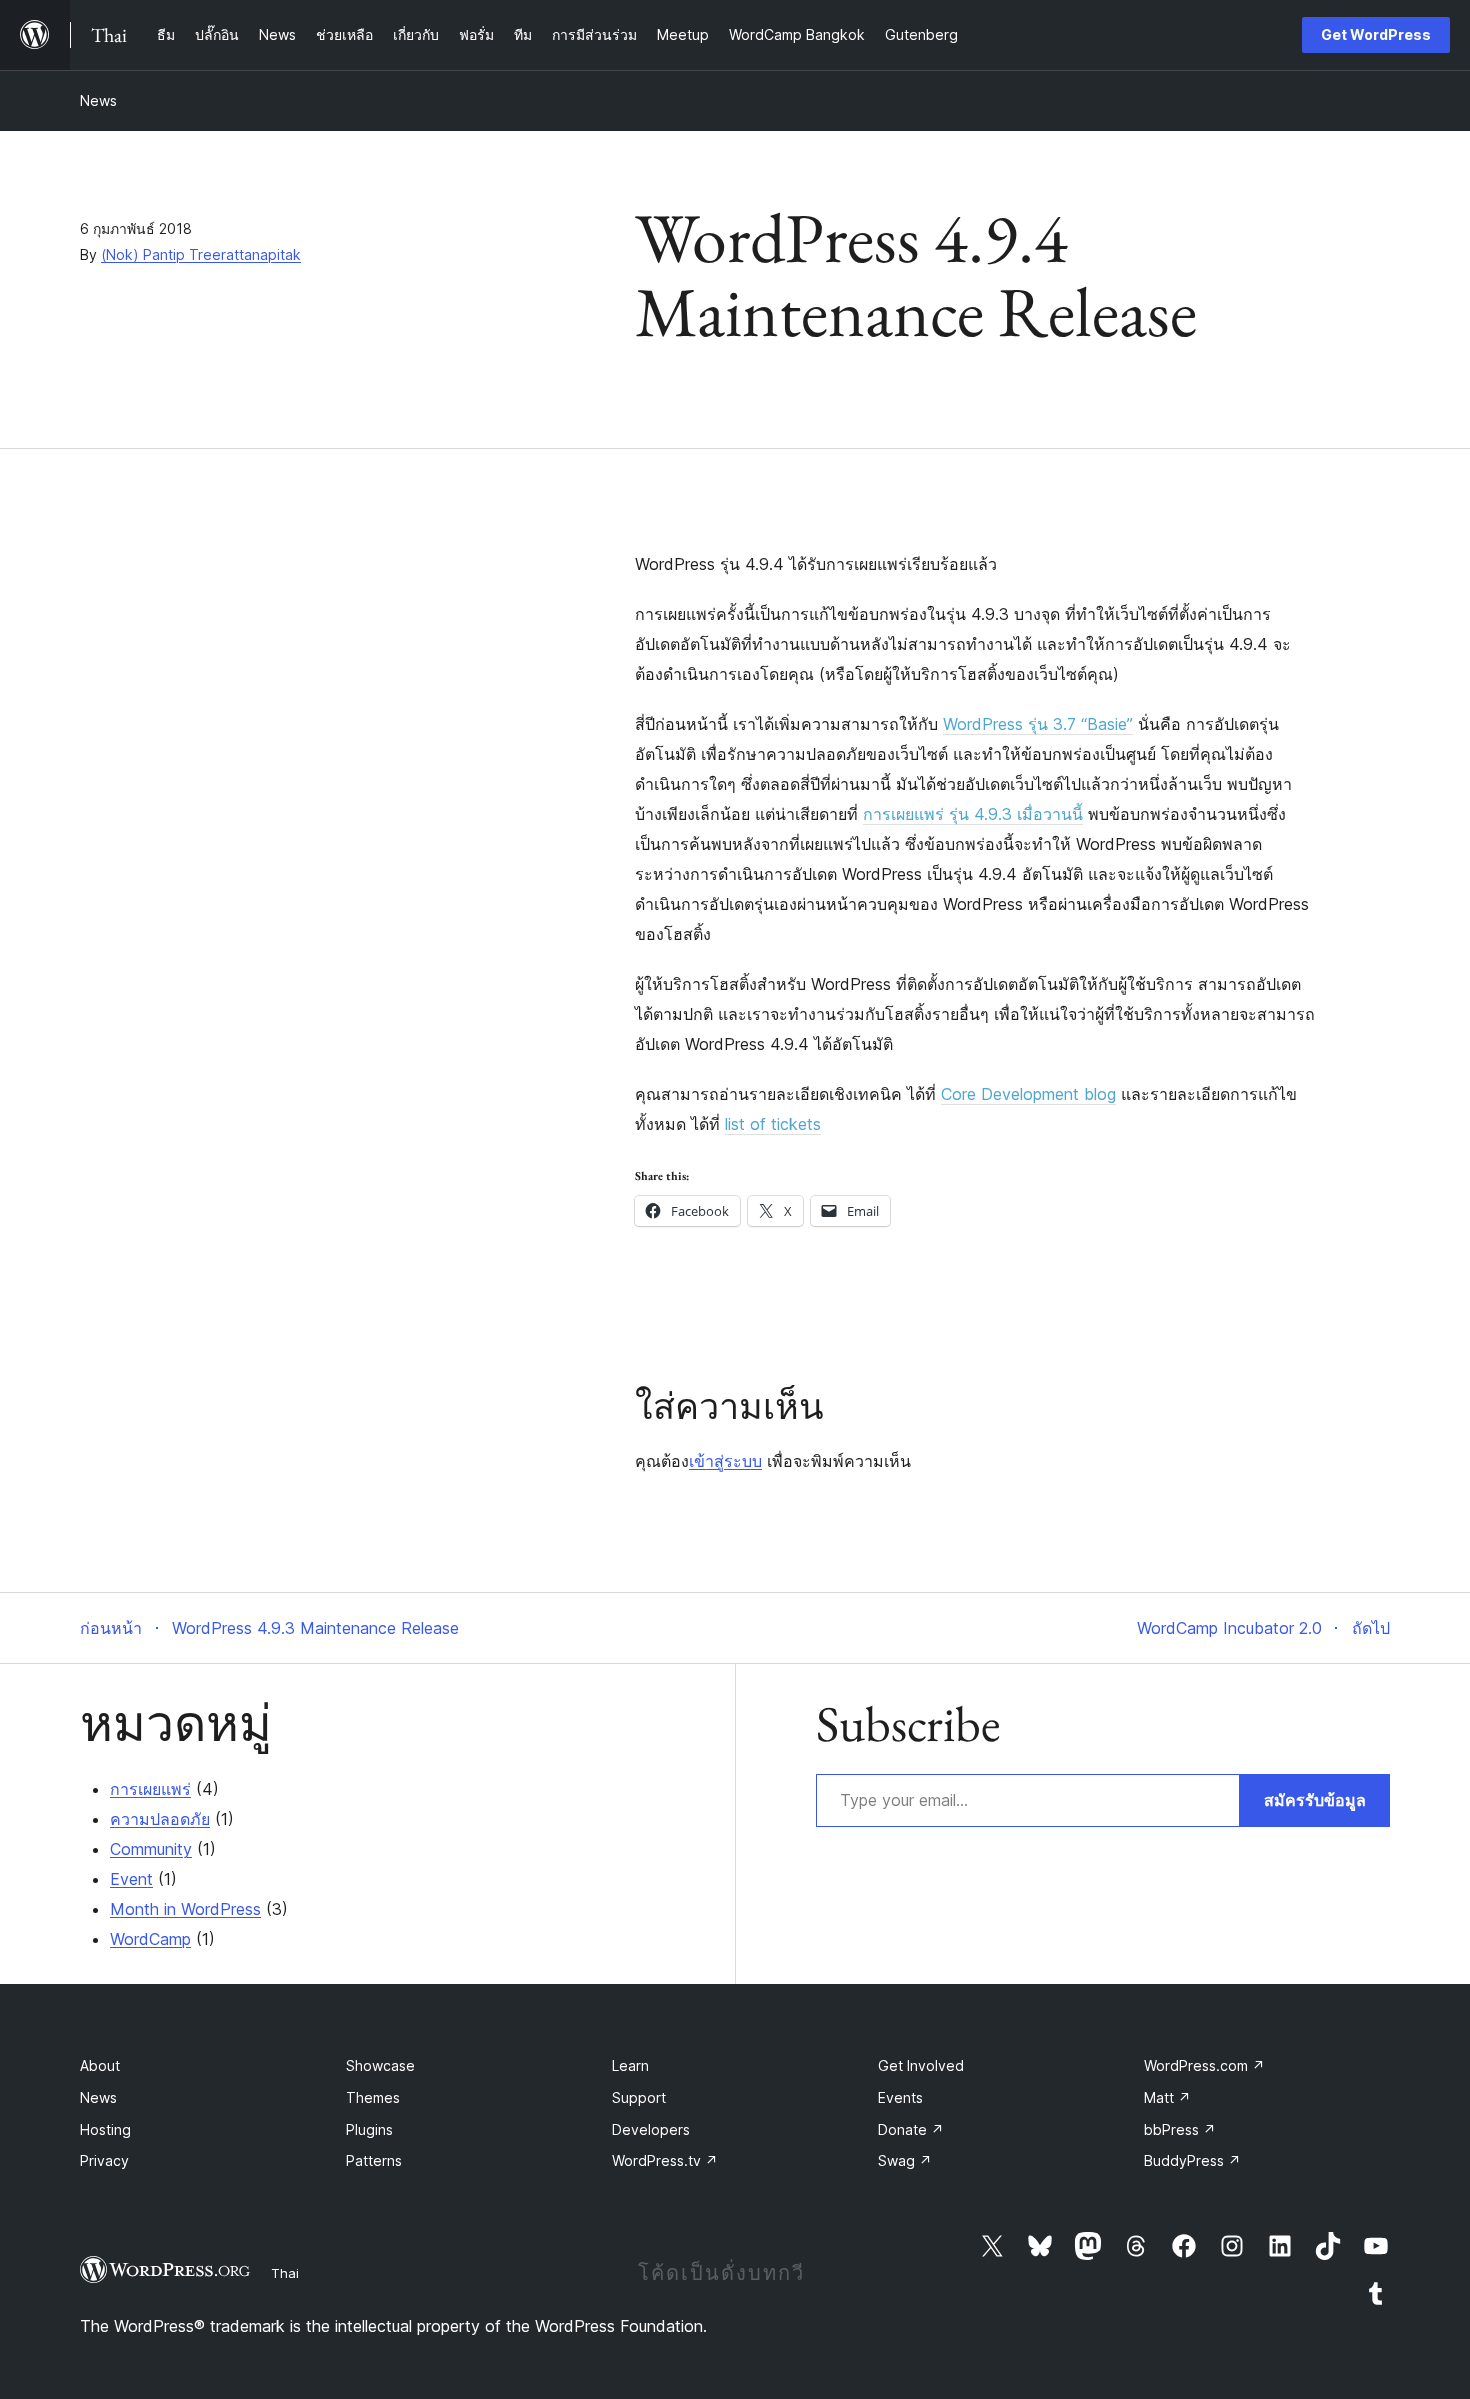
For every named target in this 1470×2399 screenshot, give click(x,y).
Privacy (104, 2160)
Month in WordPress (185, 1909)
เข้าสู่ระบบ (725, 1461)
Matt (1167, 2097)
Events (900, 2097)
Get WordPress (1376, 34)
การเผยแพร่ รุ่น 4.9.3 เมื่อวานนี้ (973, 814)
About (100, 2065)
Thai (285, 2273)
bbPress (1180, 2129)
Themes (373, 2097)
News (98, 100)
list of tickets (773, 1124)
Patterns (374, 2160)
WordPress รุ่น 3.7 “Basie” (1038, 724)
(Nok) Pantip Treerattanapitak (201, 254)
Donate (911, 2129)
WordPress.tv (665, 2160)
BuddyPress (1192, 2160)
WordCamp (150, 1939)
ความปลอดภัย (160, 1819)
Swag (905, 2160)
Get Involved (921, 2065)
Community (151, 1849)
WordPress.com (1204, 2065)
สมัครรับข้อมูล (1315, 1800)
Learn (630, 2065)
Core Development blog (1028, 1094)
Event (131, 1879)
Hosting (105, 2129)
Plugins (369, 2129)
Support (639, 2097)
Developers (651, 2129)
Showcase (380, 2065)
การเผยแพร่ (150, 1789)
